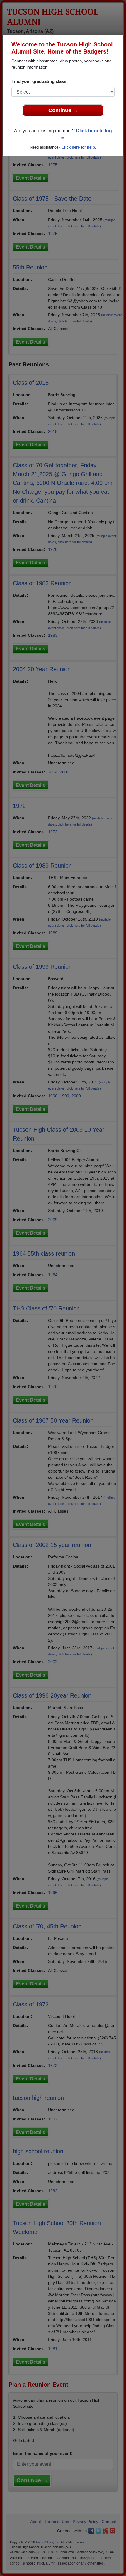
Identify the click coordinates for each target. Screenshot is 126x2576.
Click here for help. (79, 147)
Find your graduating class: (40, 81)
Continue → (63, 110)
